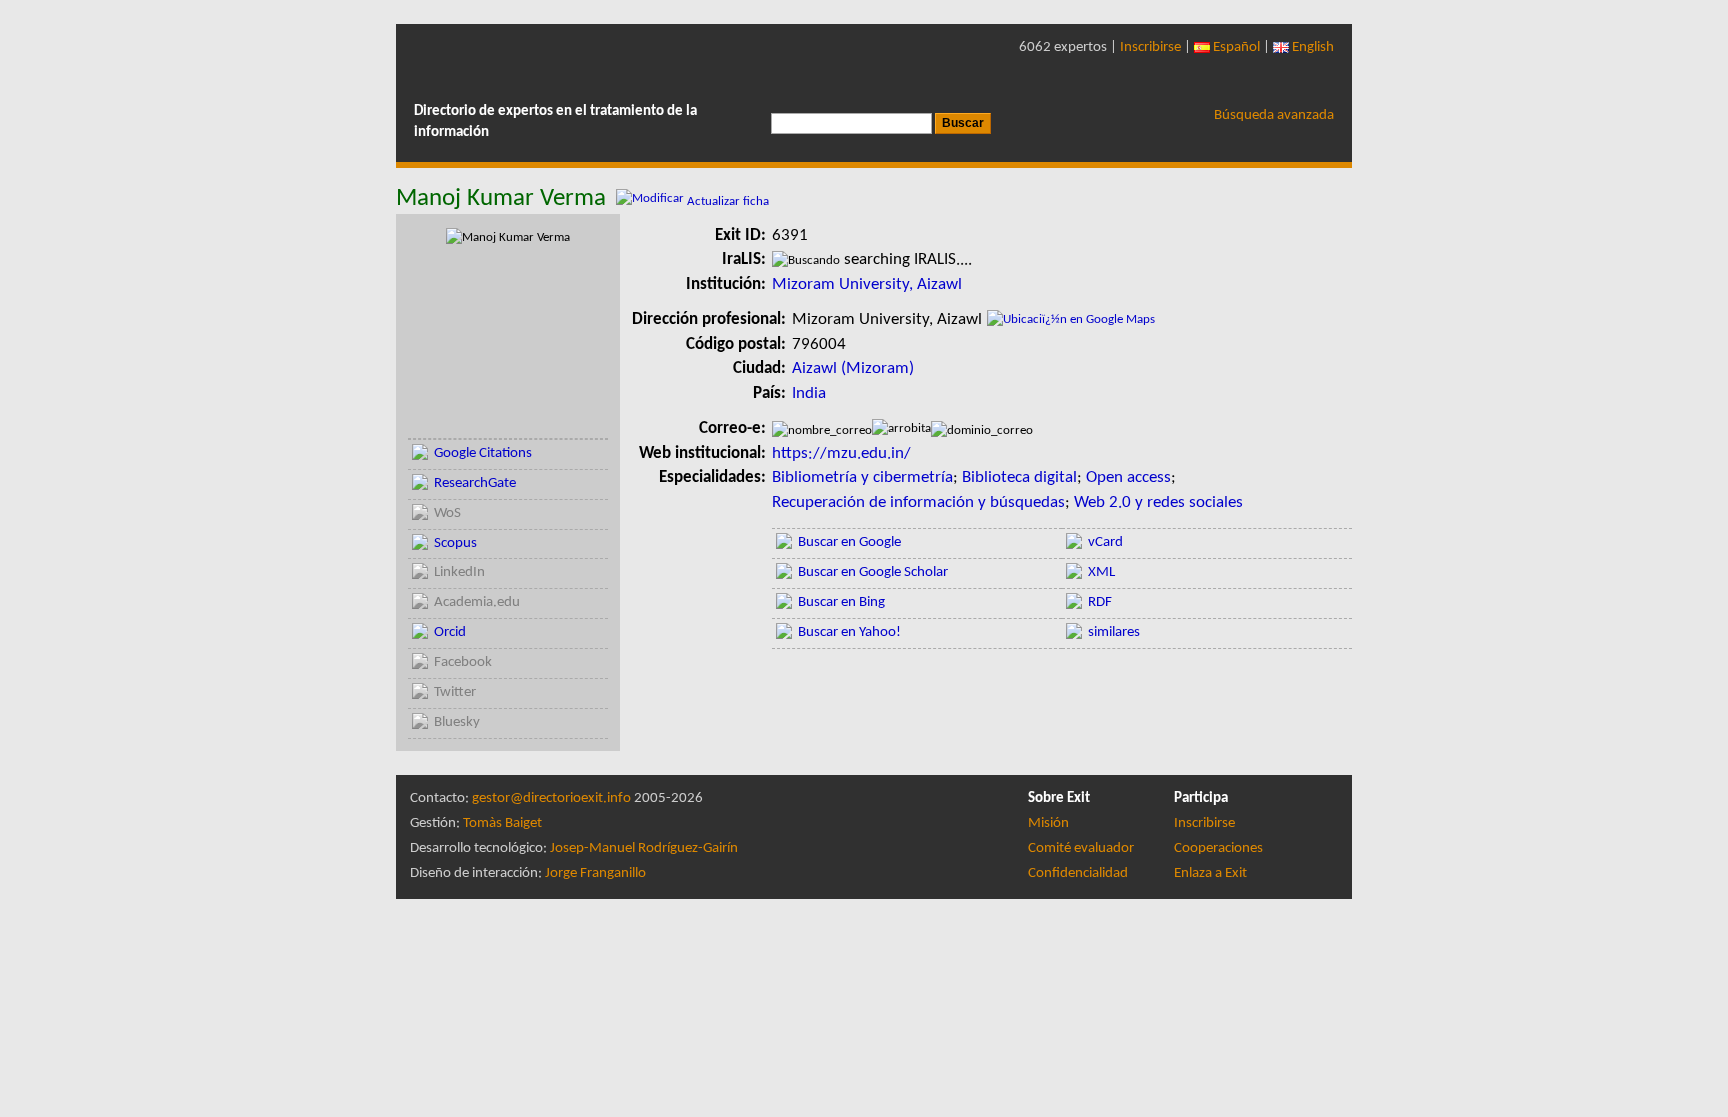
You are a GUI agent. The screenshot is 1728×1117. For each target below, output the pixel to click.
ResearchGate (475, 483)
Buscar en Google (849, 542)
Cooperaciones (1218, 848)
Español (1235, 47)
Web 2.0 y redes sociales (1158, 502)
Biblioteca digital (1019, 477)
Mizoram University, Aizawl (867, 284)
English (1311, 47)
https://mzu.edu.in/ (841, 453)
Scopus (455, 543)
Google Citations (483, 453)
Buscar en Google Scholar (873, 572)
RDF (1100, 602)
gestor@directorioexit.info (551, 798)
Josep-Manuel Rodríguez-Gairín (644, 848)
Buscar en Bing (841, 602)
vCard (1105, 542)
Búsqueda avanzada (1274, 115)
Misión (1048, 823)
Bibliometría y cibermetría (862, 477)
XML (1101, 572)
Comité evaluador (1081, 848)
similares (1114, 632)
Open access (1128, 477)
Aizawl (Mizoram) (853, 368)
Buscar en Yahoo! (849, 632)
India (809, 393)
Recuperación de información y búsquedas (918, 502)
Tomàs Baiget (502, 823)
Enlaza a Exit (1210, 873)
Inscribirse (1150, 47)
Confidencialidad (1078, 873)
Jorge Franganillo (595, 873)
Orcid (450, 632)
